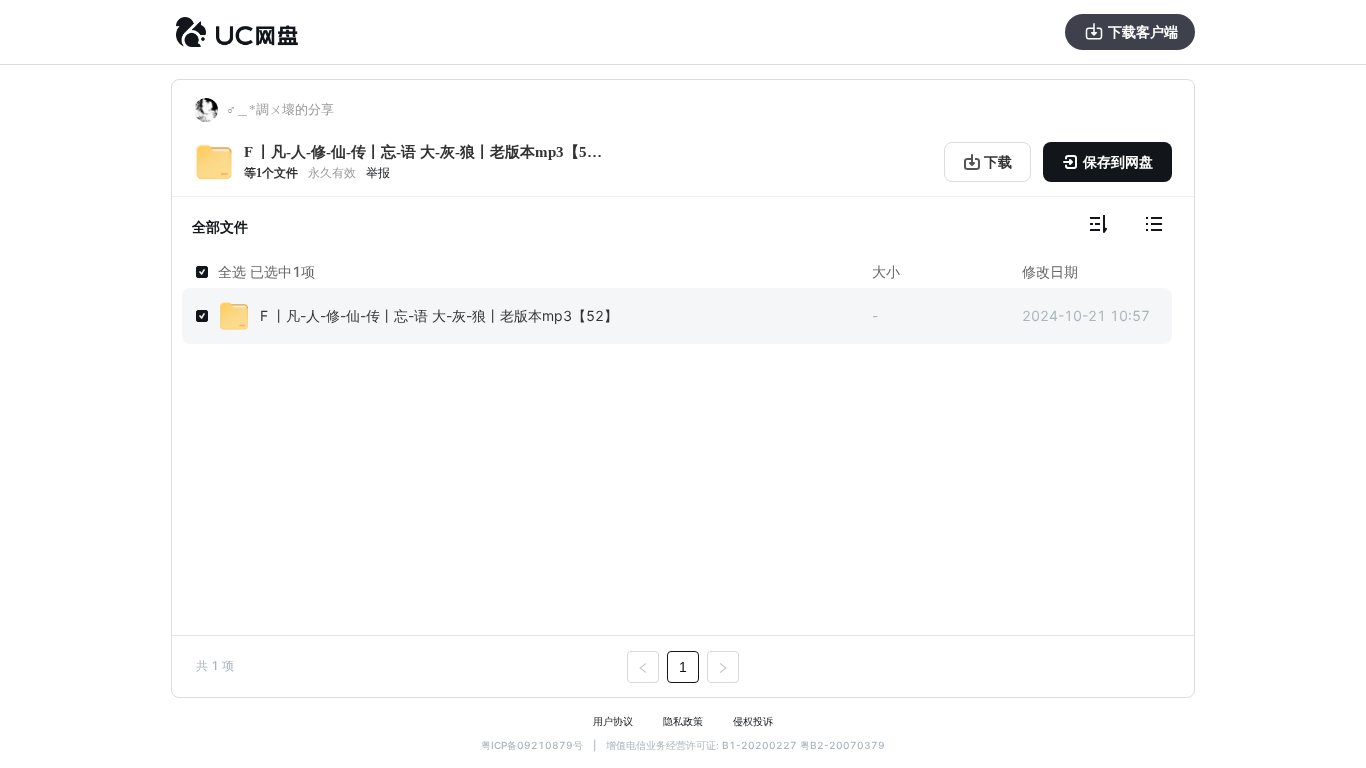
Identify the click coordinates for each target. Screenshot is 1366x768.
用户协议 (613, 721)
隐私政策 (683, 721)
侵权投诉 (753, 721)
